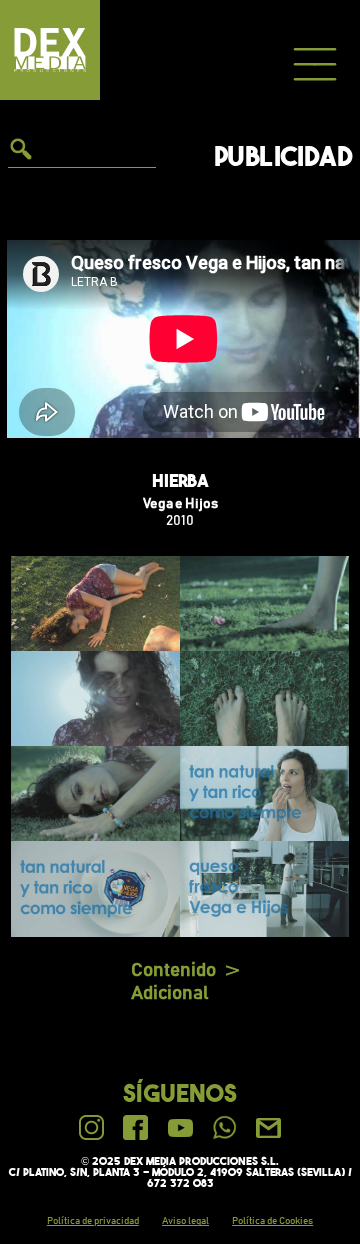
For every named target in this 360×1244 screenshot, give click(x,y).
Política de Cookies (272, 1221)
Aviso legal (185, 1221)
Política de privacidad (93, 1221)
